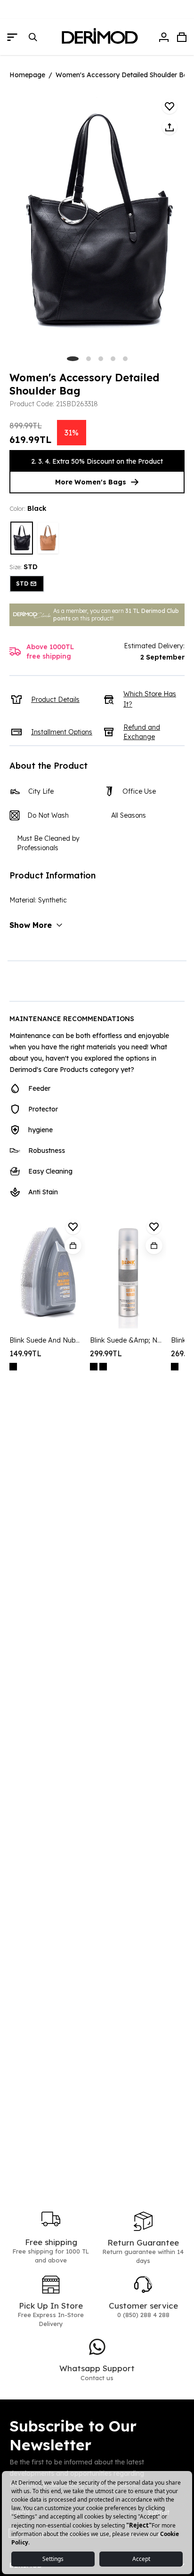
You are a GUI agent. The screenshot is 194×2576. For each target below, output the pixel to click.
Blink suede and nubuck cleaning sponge (46, 1340)
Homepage (27, 75)
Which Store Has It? (150, 699)
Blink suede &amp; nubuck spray (126, 1340)
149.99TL (25, 1353)
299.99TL (106, 1353)
